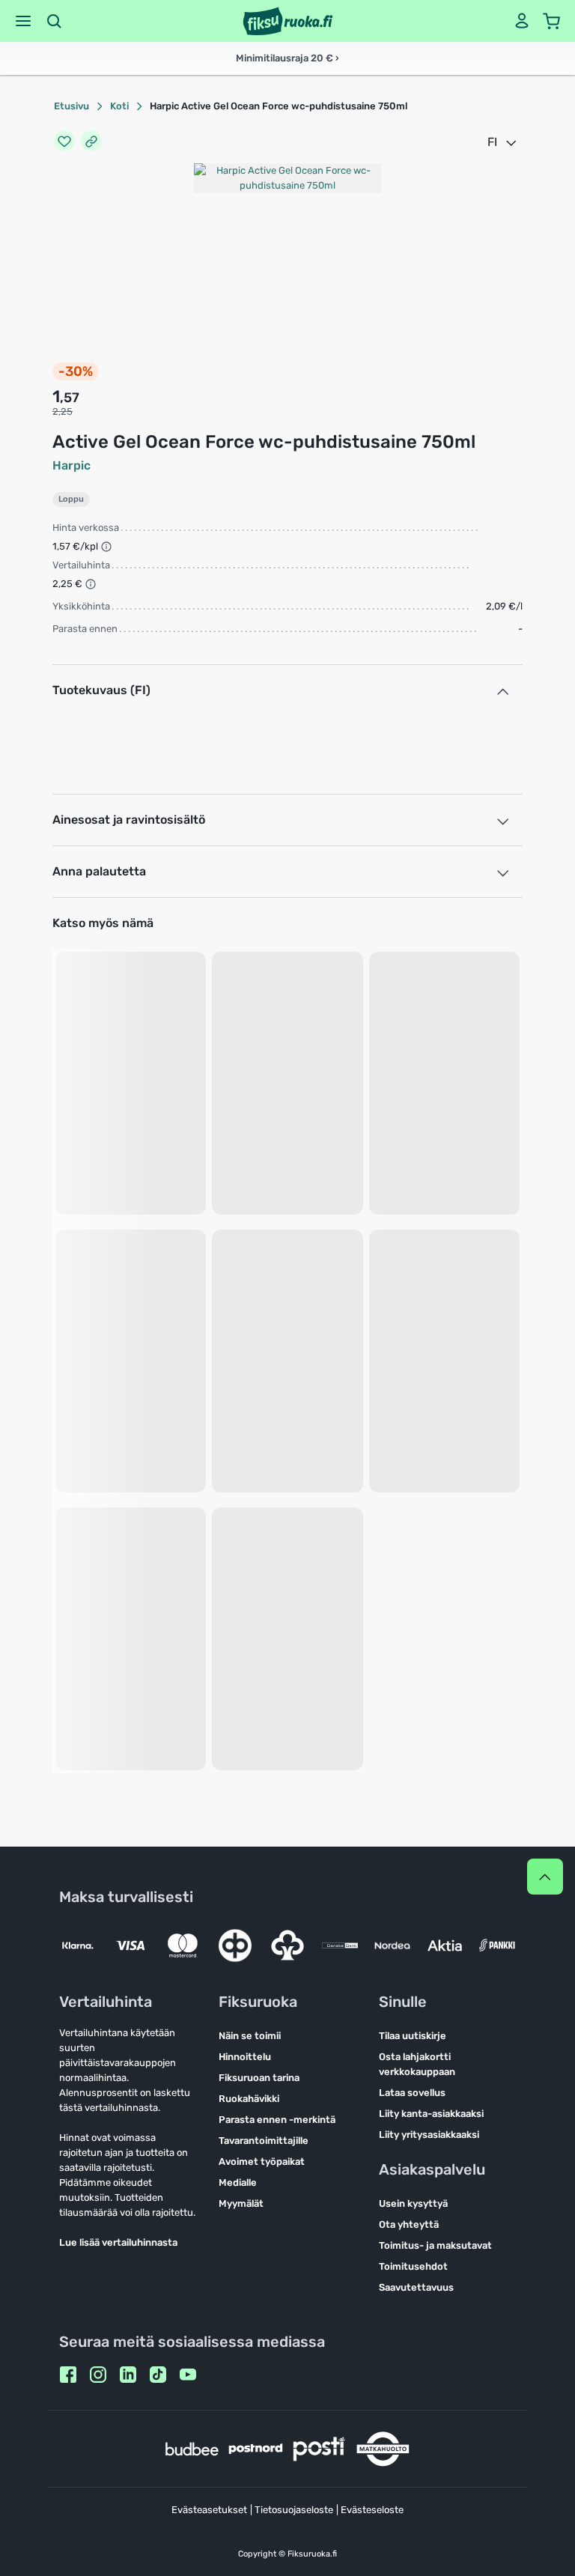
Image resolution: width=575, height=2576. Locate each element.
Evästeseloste (372, 2510)
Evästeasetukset (209, 2510)
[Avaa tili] (522, 21)
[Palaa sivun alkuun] (545, 1877)
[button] (23, 21)
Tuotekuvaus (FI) (101, 690)
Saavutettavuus (416, 2287)
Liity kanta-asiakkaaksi (431, 2114)
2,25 (63, 411)
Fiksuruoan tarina (259, 2078)
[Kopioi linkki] (91, 142)
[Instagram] (98, 2375)
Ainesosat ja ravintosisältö (129, 820)
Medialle (238, 2182)
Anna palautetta (99, 871)
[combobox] (503, 142)
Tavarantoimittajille (264, 2141)
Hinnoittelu (245, 2057)
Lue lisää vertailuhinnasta (118, 2242)
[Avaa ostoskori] (552, 21)
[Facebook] (68, 2375)
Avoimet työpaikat (262, 2162)
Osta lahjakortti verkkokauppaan (417, 2064)
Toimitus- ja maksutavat (435, 2245)
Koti (119, 106)
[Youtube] (188, 2375)
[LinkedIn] (128, 2375)
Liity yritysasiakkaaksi (429, 2135)
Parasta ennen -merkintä (277, 2120)
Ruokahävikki (249, 2099)
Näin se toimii (250, 2036)
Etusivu (72, 106)
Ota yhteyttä (409, 2224)
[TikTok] (158, 2375)
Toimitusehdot (413, 2266)
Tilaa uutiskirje (413, 2036)
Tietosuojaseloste (294, 2510)
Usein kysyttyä (413, 2203)
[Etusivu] (288, 21)
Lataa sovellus (412, 2093)
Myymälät (241, 2203)
